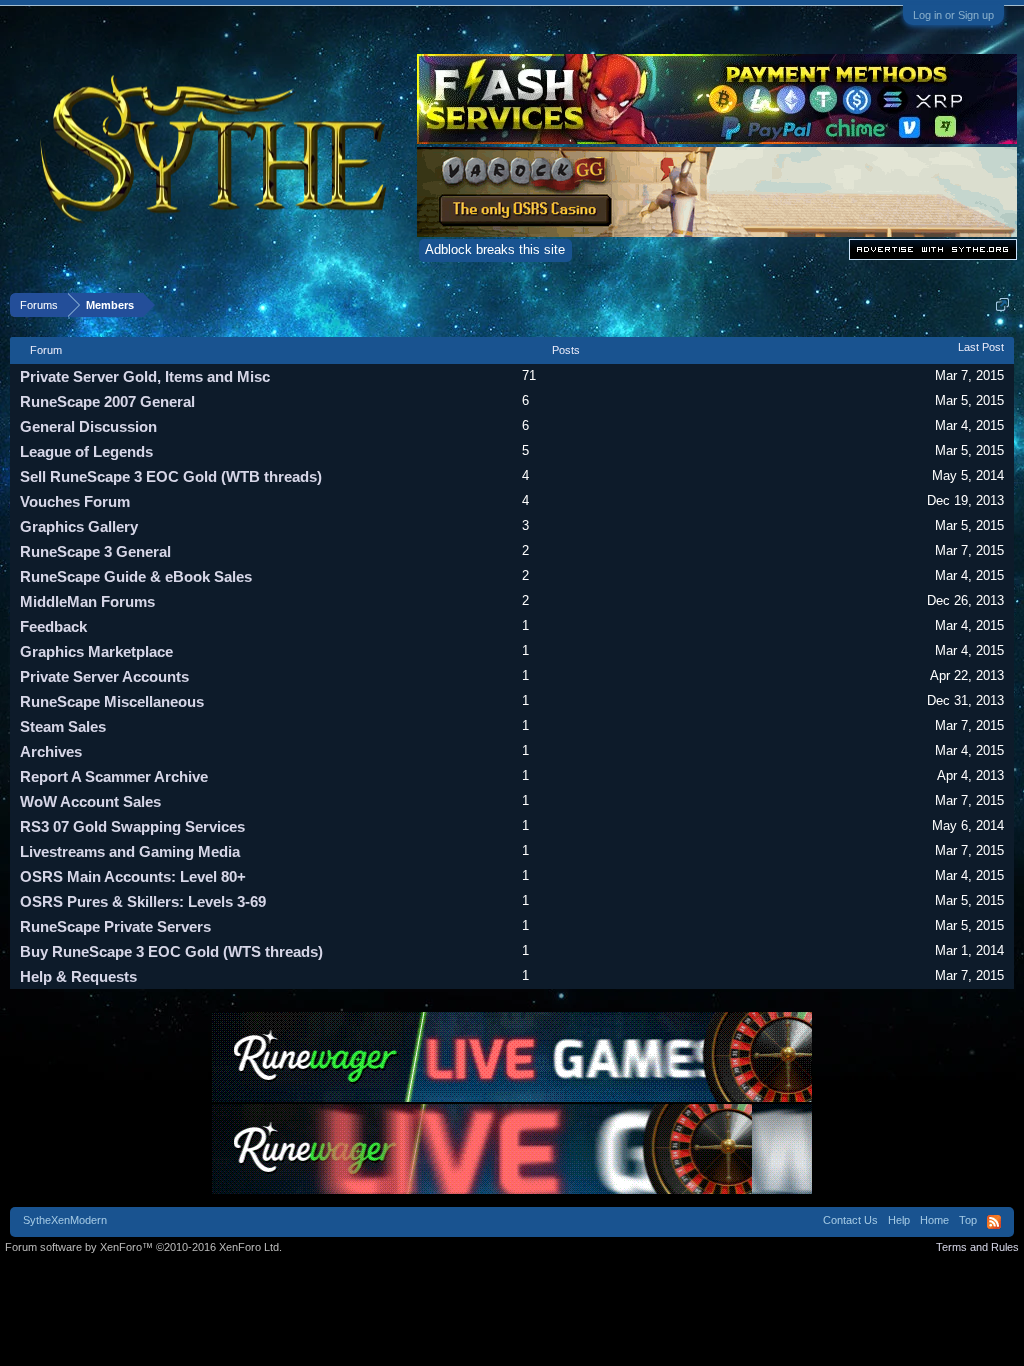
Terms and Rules (977, 1247)
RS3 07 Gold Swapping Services (132, 826)
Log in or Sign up (953, 15)
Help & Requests (78, 976)
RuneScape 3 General (95, 551)
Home (934, 1220)
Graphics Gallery (79, 526)
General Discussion (88, 426)
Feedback (53, 626)
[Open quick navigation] (1002, 304)
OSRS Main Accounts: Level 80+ (133, 876)
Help (899, 1220)
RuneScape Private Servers (115, 926)
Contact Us (850, 1220)
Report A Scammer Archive (114, 776)
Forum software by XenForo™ (143, 1247)
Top (968, 1220)
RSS (994, 1222)
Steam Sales (63, 726)
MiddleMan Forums (87, 601)
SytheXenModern (65, 1220)
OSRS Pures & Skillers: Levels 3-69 (143, 901)
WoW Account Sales (90, 801)
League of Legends (86, 451)
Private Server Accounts (104, 676)
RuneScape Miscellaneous (112, 701)
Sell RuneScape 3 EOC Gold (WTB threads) (171, 476)
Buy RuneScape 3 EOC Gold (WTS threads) (171, 951)
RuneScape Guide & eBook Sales (136, 576)
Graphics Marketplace (96, 651)
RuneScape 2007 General (107, 401)
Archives (51, 751)
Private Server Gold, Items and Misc (145, 376)
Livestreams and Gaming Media (130, 851)
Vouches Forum (75, 501)
